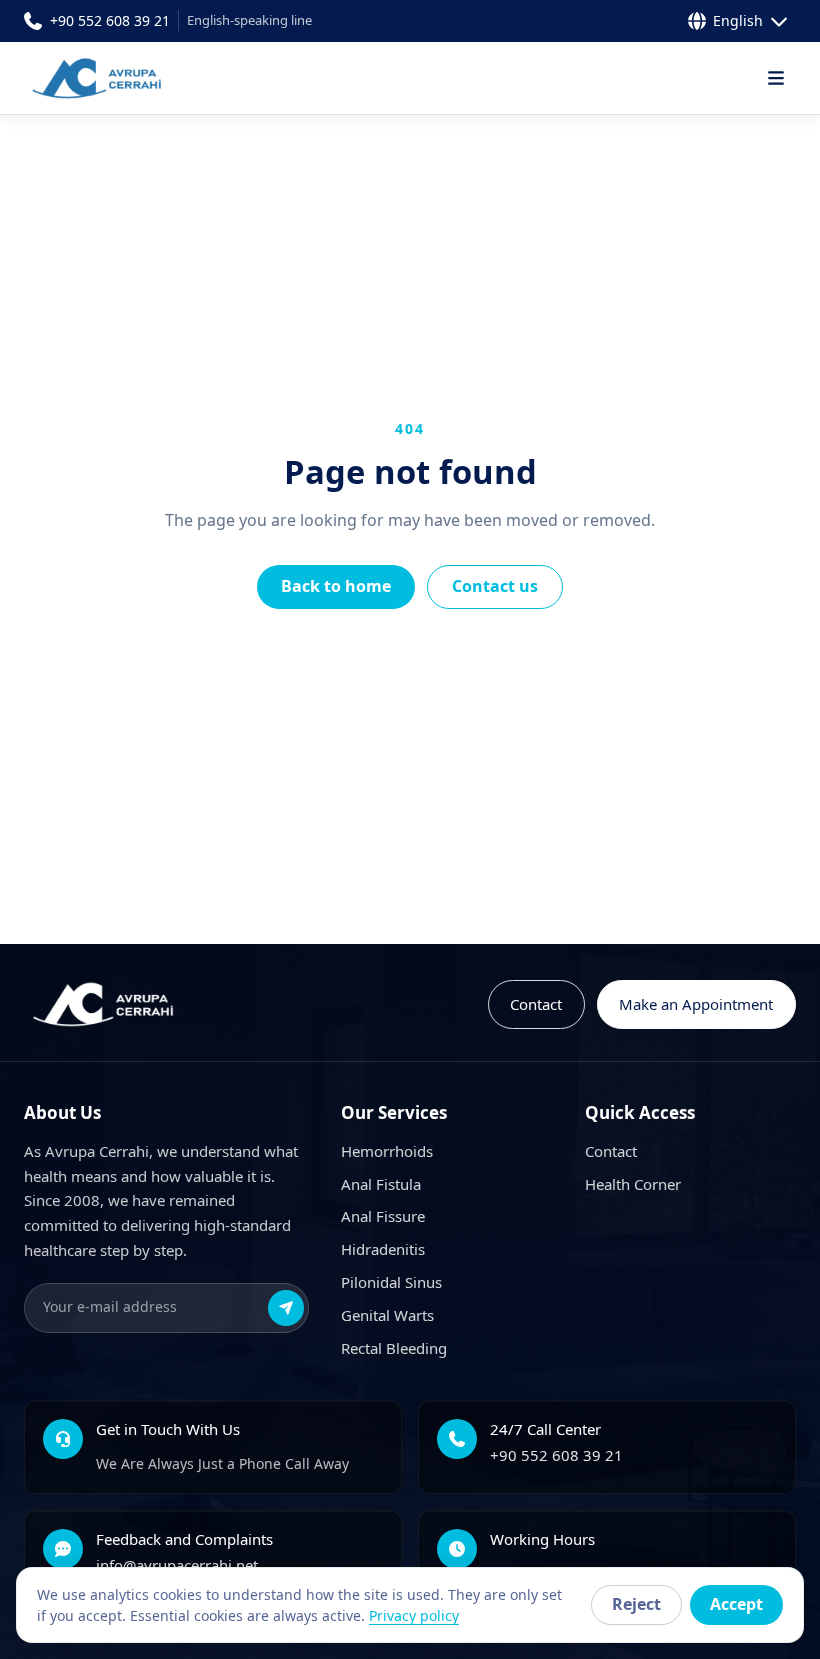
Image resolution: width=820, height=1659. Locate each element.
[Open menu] (776, 78)
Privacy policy (414, 1615)
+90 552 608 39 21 (556, 1455)
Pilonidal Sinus (391, 1282)
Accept (736, 1604)
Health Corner (633, 1184)
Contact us (495, 586)
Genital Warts (387, 1315)
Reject (636, 1604)
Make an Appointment (696, 1004)
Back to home (336, 586)
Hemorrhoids (387, 1151)
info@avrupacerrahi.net (177, 1565)
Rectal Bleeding (394, 1348)
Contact (536, 1004)
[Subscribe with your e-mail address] (286, 1308)
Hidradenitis (383, 1249)
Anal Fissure (383, 1216)
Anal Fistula (381, 1184)
